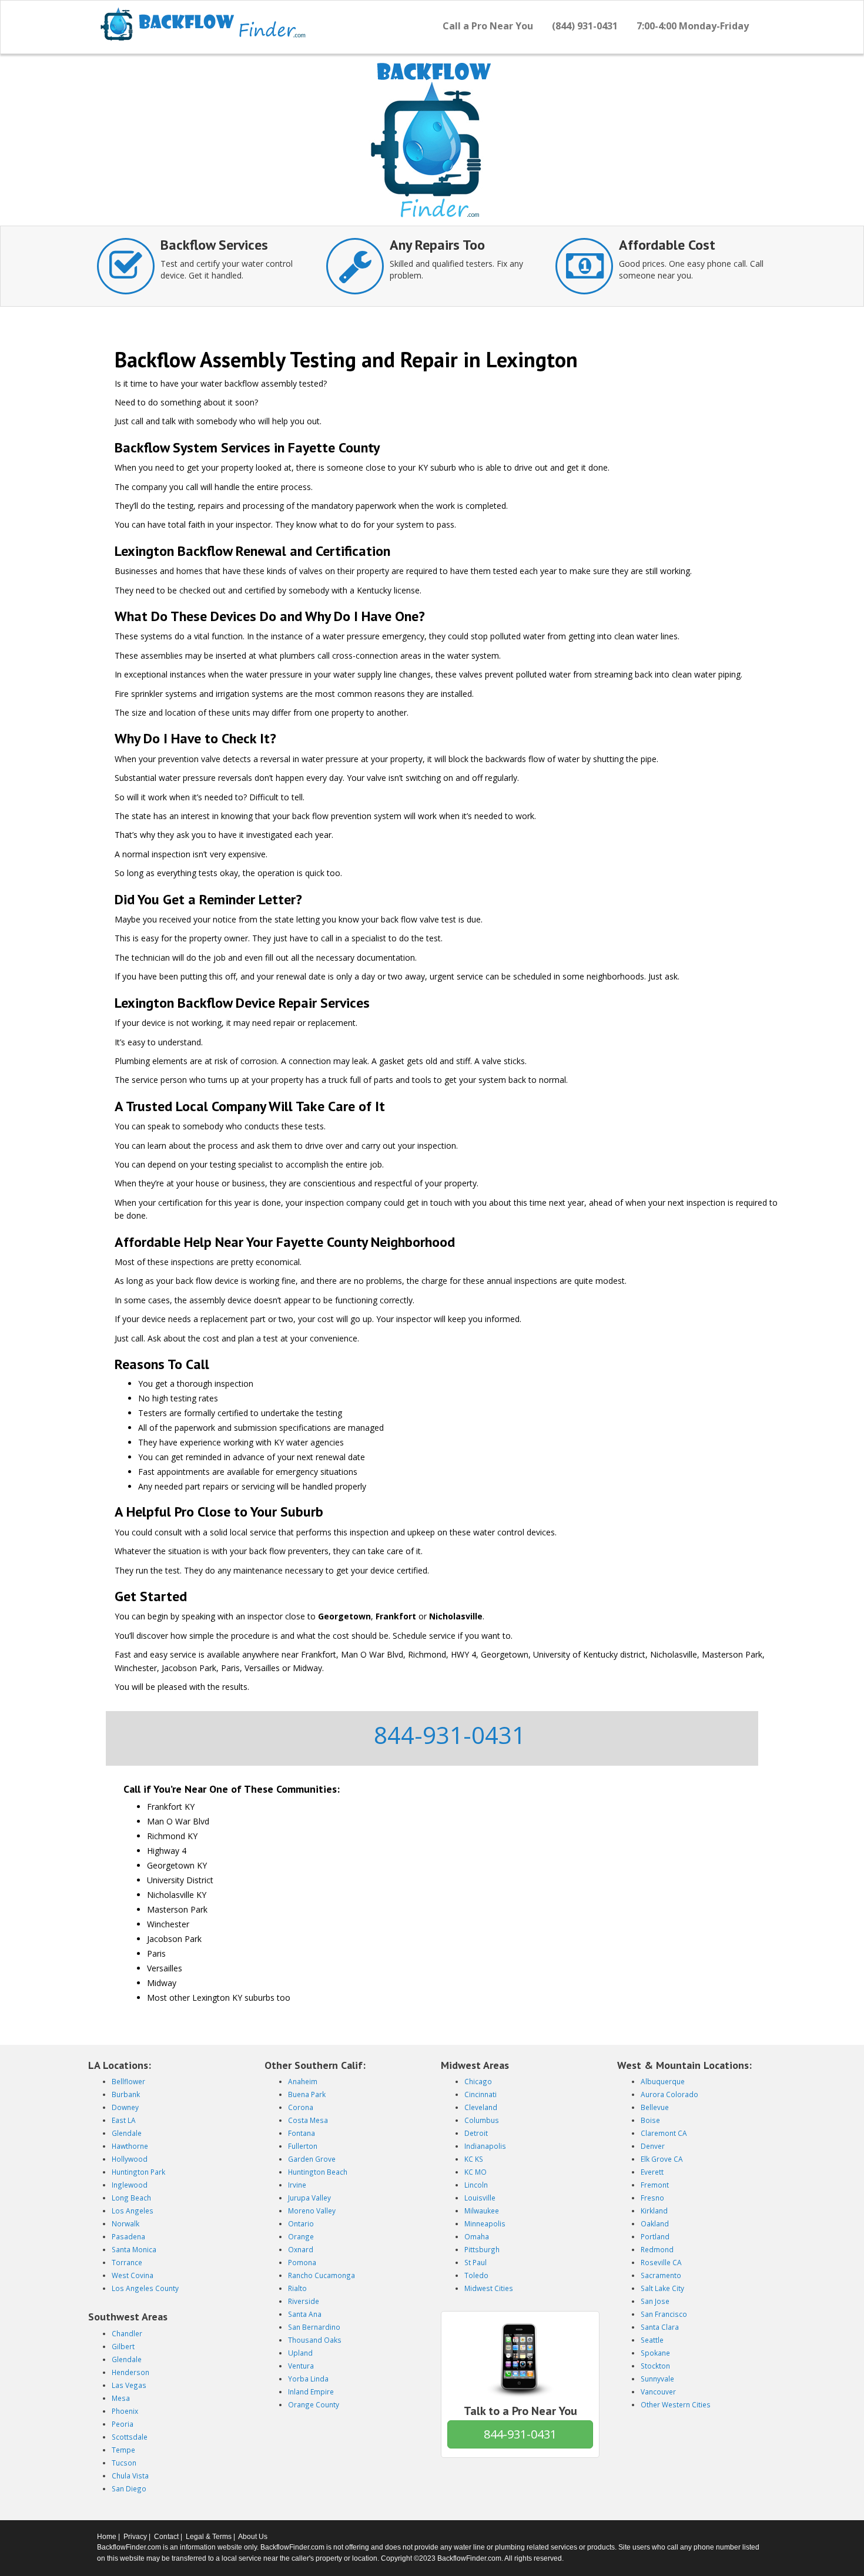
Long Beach (131, 2198)
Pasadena (128, 2236)
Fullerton (303, 2146)
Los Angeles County (145, 2288)
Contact (166, 2537)
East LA (124, 2120)
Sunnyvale (657, 2379)
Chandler (127, 2333)
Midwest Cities (489, 2288)
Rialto (297, 2288)
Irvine (297, 2185)
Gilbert (123, 2346)
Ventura (301, 2366)
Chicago (478, 2081)
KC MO (475, 2172)
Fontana (302, 2133)
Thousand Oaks (315, 2340)
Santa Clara (660, 2327)
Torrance (127, 2262)
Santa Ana (305, 2314)
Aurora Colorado (669, 2094)
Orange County (314, 2404)
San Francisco (664, 2314)
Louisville (480, 2198)
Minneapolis (485, 2223)
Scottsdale (130, 2437)
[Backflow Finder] (203, 24)
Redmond (657, 2249)
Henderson (130, 2372)
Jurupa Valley (309, 2198)
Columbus (482, 2120)
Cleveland (481, 2107)
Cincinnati (480, 2094)
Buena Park (307, 2094)
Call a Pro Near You (488, 26)
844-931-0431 (450, 1735)
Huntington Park (138, 2172)
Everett (652, 2172)
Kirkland (654, 2211)
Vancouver (658, 2391)
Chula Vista (130, 2476)
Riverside (304, 2301)
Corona (301, 2107)
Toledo (476, 2275)
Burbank (126, 2094)
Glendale (127, 2133)
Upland (300, 2353)
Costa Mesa (308, 2120)
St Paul (475, 2262)
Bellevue (655, 2107)
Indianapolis (485, 2146)
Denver (653, 2146)
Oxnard (301, 2249)
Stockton (655, 2366)
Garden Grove (312, 2159)
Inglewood (130, 2185)
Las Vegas (129, 2385)
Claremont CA (664, 2133)
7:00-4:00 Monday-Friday (693, 26)
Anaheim (303, 2081)
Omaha (477, 2236)
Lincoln (476, 2185)
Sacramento (661, 2275)
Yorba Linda (308, 2379)
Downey (125, 2107)
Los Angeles (133, 2211)
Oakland (655, 2223)
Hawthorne (130, 2146)
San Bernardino (314, 2327)
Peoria (123, 2424)
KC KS (474, 2159)
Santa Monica (134, 2249)
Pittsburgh (482, 2249)
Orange (301, 2236)
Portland (655, 2236)
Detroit (476, 2133)
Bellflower (128, 2081)
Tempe (123, 2450)
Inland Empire (311, 2391)
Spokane (655, 2353)
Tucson (124, 2463)
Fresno (652, 2198)
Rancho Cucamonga (322, 2275)
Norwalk (125, 2223)
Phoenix (125, 2411)
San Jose (655, 2301)
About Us (253, 2537)
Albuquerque (663, 2081)
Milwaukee (482, 2211)
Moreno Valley (312, 2211)
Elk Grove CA (662, 2159)
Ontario (301, 2223)
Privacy (135, 2537)
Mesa (121, 2398)
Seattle (652, 2340)
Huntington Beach (318, 2172)
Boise (650, 2120)
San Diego (129, 2488)
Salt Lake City (662, 2288)
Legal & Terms (209, 2537)
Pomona (302, 2262)
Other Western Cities (676, 2404)
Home (107, 2537)
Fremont (655, 2185)
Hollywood (130, 2159)
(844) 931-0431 (585, 26)
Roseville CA (661, 2262)
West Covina (133, 2275)
